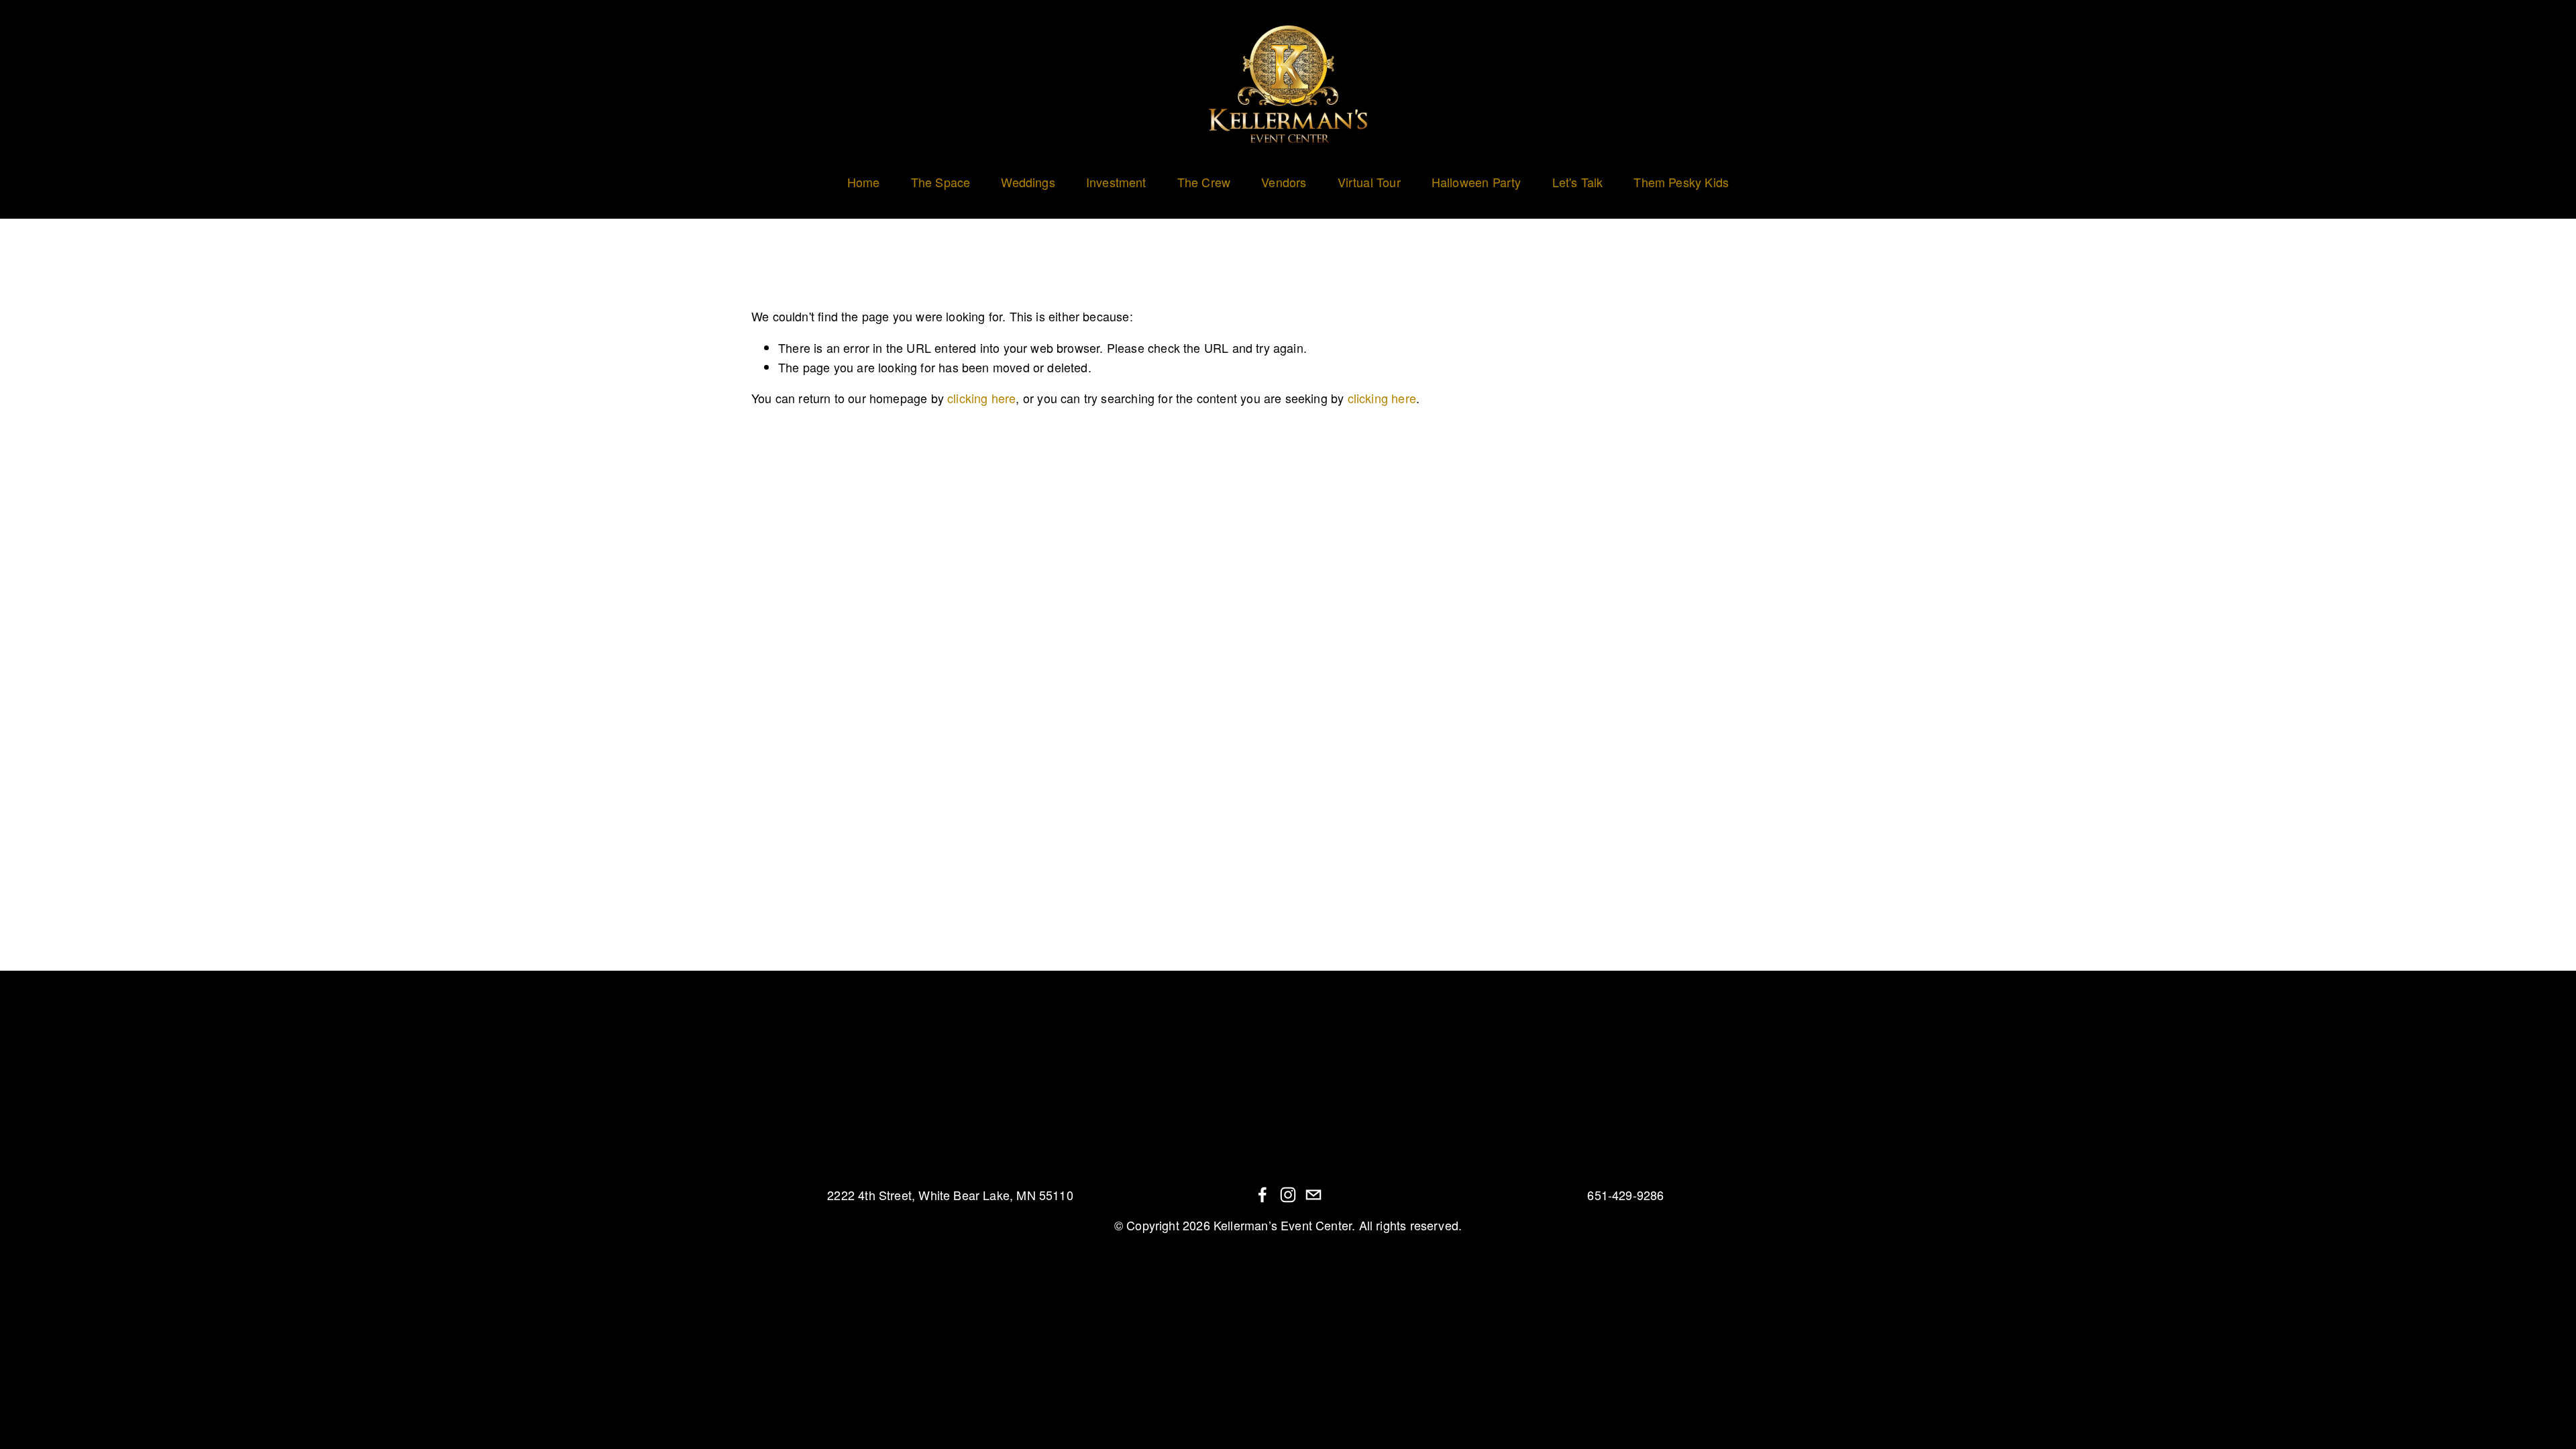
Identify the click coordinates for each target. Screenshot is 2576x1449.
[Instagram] (1288, 1195)
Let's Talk (1578, 182)
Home (864, 182)
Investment (1116, 182)
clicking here (981, 398)
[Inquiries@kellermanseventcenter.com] (1313, 1195)
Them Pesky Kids (1681, 182)
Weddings (1028, 182)
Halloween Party (1477, 182)
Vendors (1284, 182)
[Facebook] (1263, 1195)
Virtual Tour (1369, 182)
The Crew (1204, 182)
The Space (941, 182)
